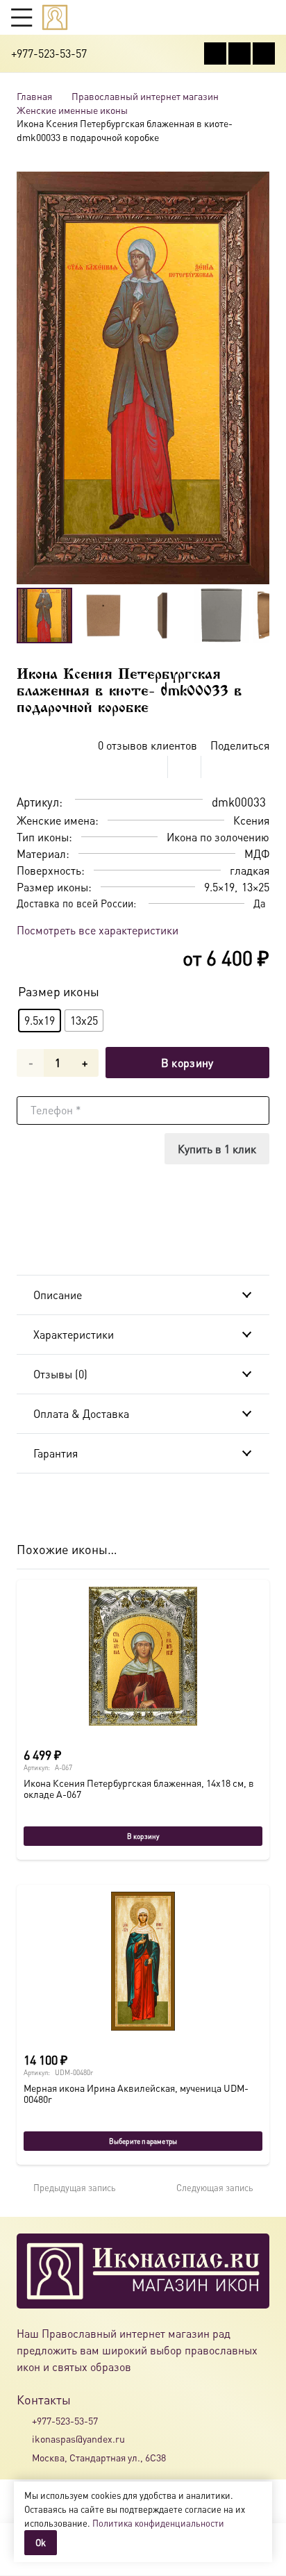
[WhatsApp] (239, 53)
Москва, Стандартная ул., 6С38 (99, 2457)
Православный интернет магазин (145, 96)
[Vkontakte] (215, 53)
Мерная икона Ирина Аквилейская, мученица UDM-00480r (136, 2093)
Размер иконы (59, 991)
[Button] (268, 17)
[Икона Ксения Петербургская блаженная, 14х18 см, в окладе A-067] (143, 1656)
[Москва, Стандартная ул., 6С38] (24, 2457)
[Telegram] (264, 53)
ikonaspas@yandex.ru (78, 2438)
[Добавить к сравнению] (259, 767)
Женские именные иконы (72, 110)
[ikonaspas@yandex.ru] (24, 2439)
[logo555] (55, 17)
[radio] (40, 1021)
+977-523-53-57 (65, 2420)
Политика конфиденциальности (158, 2523)
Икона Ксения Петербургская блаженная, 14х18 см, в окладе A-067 (139, 1788)
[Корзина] (242, 17)
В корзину (187, 1063)
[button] (22, 17)
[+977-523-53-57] (24, 2420)
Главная (34, 96)
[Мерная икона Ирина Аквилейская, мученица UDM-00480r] (143, 1961)
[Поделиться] (151, 767)
